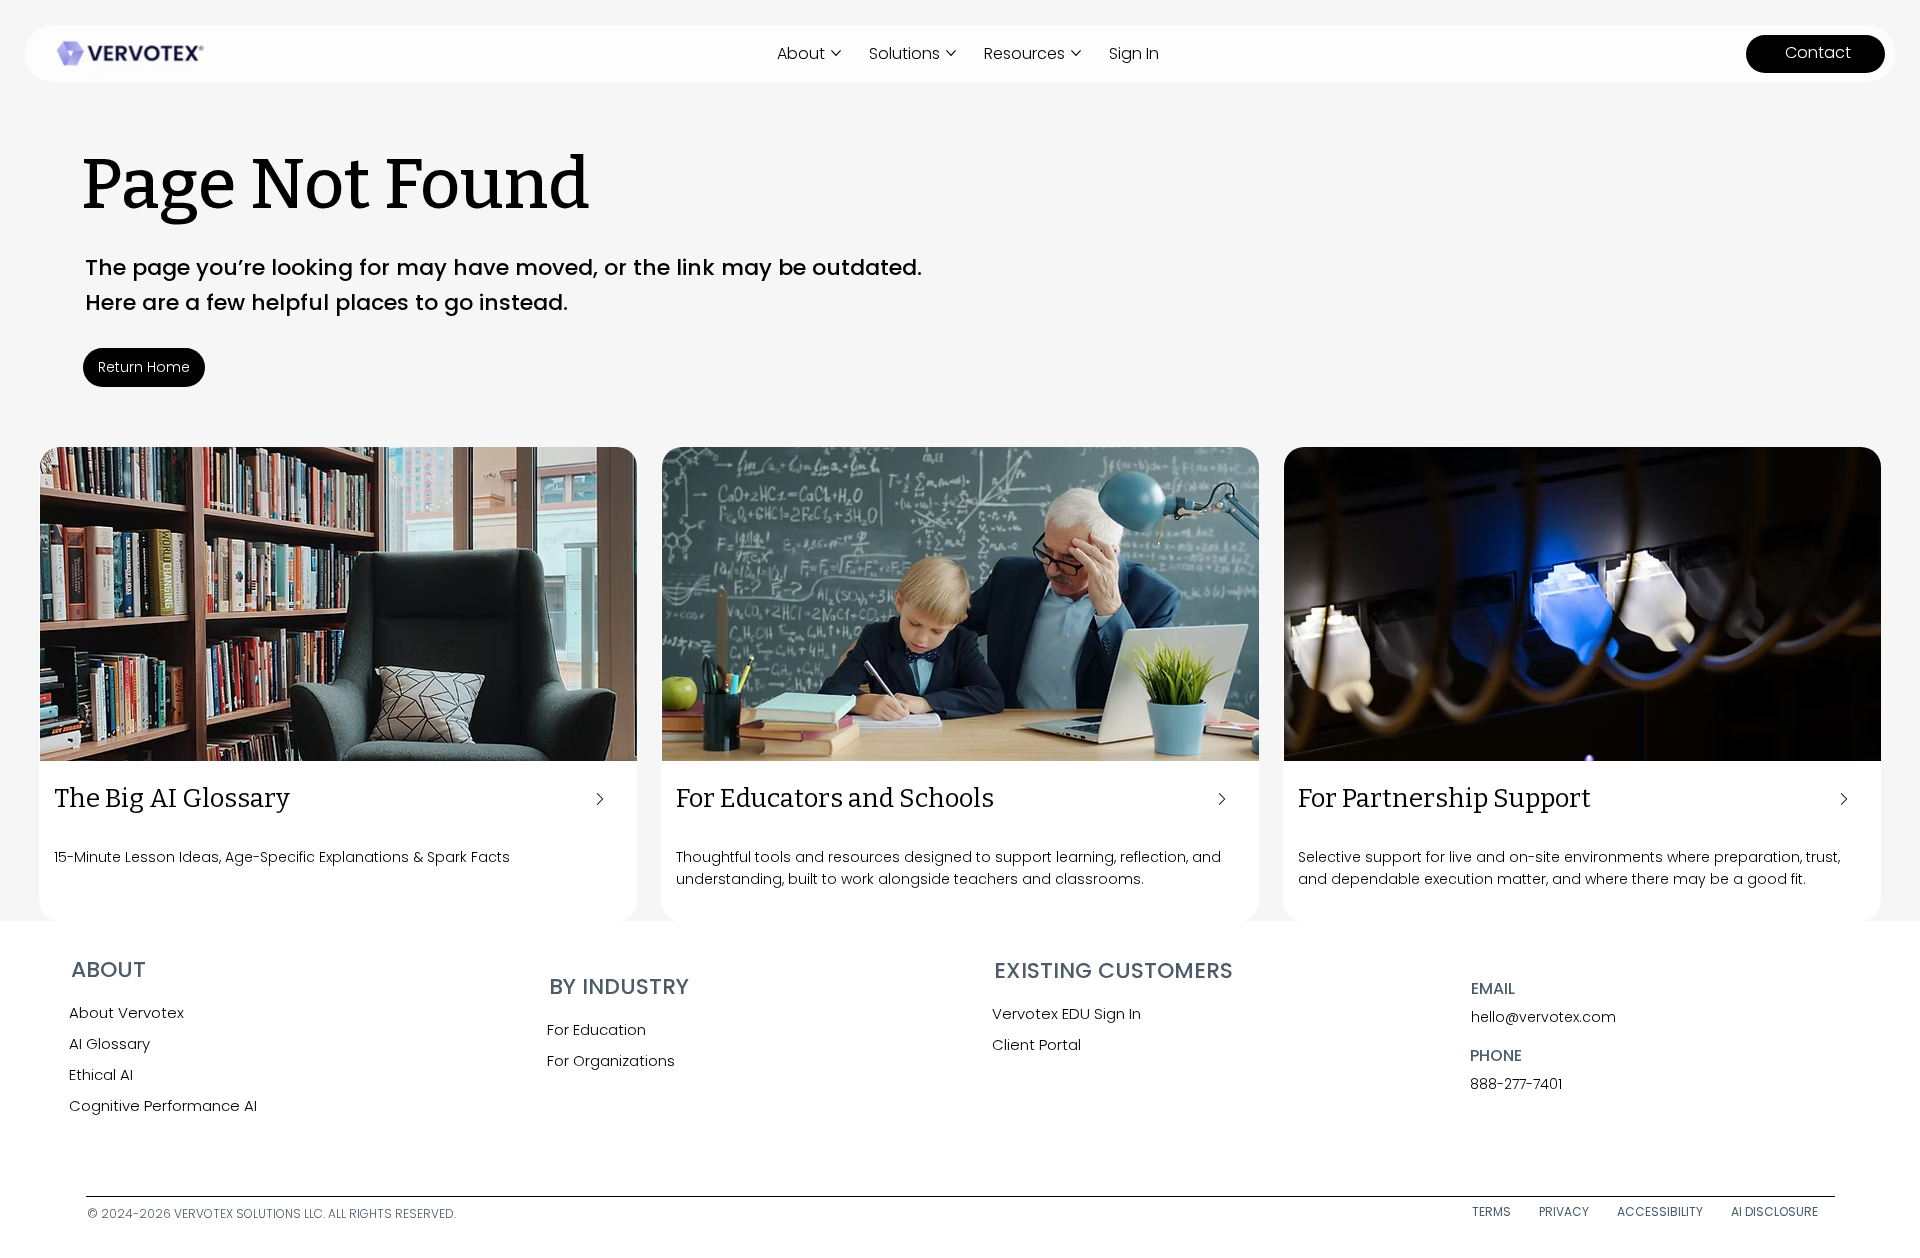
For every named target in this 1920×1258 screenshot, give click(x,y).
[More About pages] (836, 53)
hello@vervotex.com (1543, 1017)
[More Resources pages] (1076, 53)
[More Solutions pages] (951, 53)
